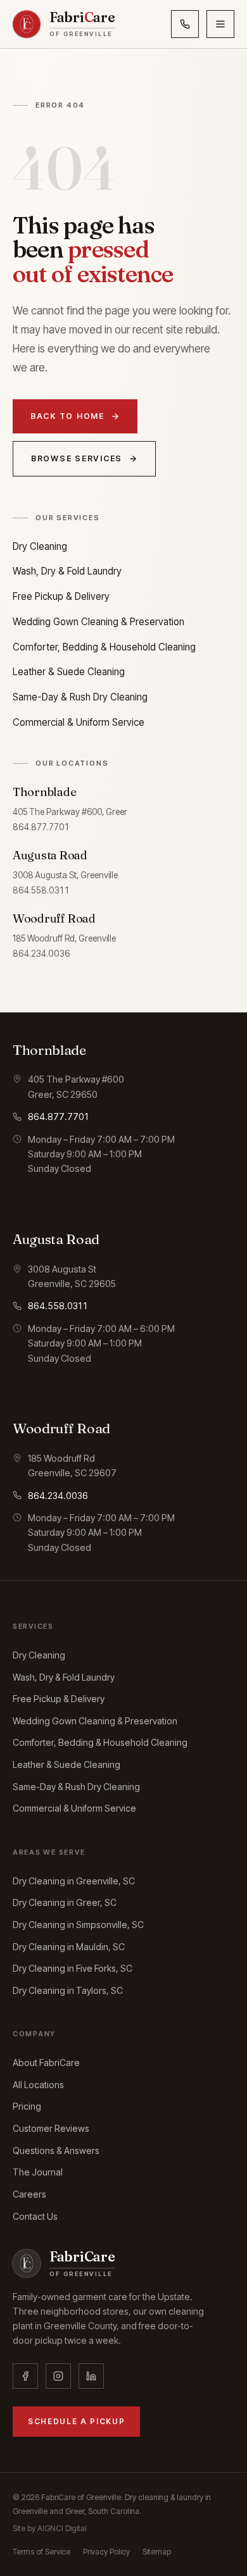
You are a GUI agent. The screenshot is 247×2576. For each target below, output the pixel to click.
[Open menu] (220, 24)
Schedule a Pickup (76, 2422)
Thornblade (44, 792)
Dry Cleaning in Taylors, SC (68, 1990)
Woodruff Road (54, 918)
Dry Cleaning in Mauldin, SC (69, 1947)
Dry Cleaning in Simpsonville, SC (78, 1925)
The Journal (38, 2172)
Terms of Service (41, 2552)
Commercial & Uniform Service (79, 722)
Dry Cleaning (40, 546)
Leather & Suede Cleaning (69, 672)
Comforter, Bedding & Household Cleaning (104, 647)
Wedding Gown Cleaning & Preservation (98, 622)
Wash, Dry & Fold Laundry (67, 571)
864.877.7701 (41, 827)
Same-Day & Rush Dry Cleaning (80, 697)
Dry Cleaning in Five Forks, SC (73, 1968)
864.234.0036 (41, 954)
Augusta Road (50, 855)
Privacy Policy (106, 2552)
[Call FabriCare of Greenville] (185, 24)
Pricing (27, 2106)
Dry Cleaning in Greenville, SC (74, 1881)
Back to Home (67, 416)
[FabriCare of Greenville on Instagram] (58, 2376)
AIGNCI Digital (62, 2528)
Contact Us (35, 2216)
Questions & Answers (56, 2150)
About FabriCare (46, 2063)
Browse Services (77, 458)
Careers (29, 2194)
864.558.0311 (41, 890)
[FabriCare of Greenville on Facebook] (25, 2376)
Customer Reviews (51, 2128)
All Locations (38, 2085)
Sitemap (157, 2552)
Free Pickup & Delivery (61, 596)
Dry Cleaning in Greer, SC (65, 1902)
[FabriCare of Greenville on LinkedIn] (91, 2376)
